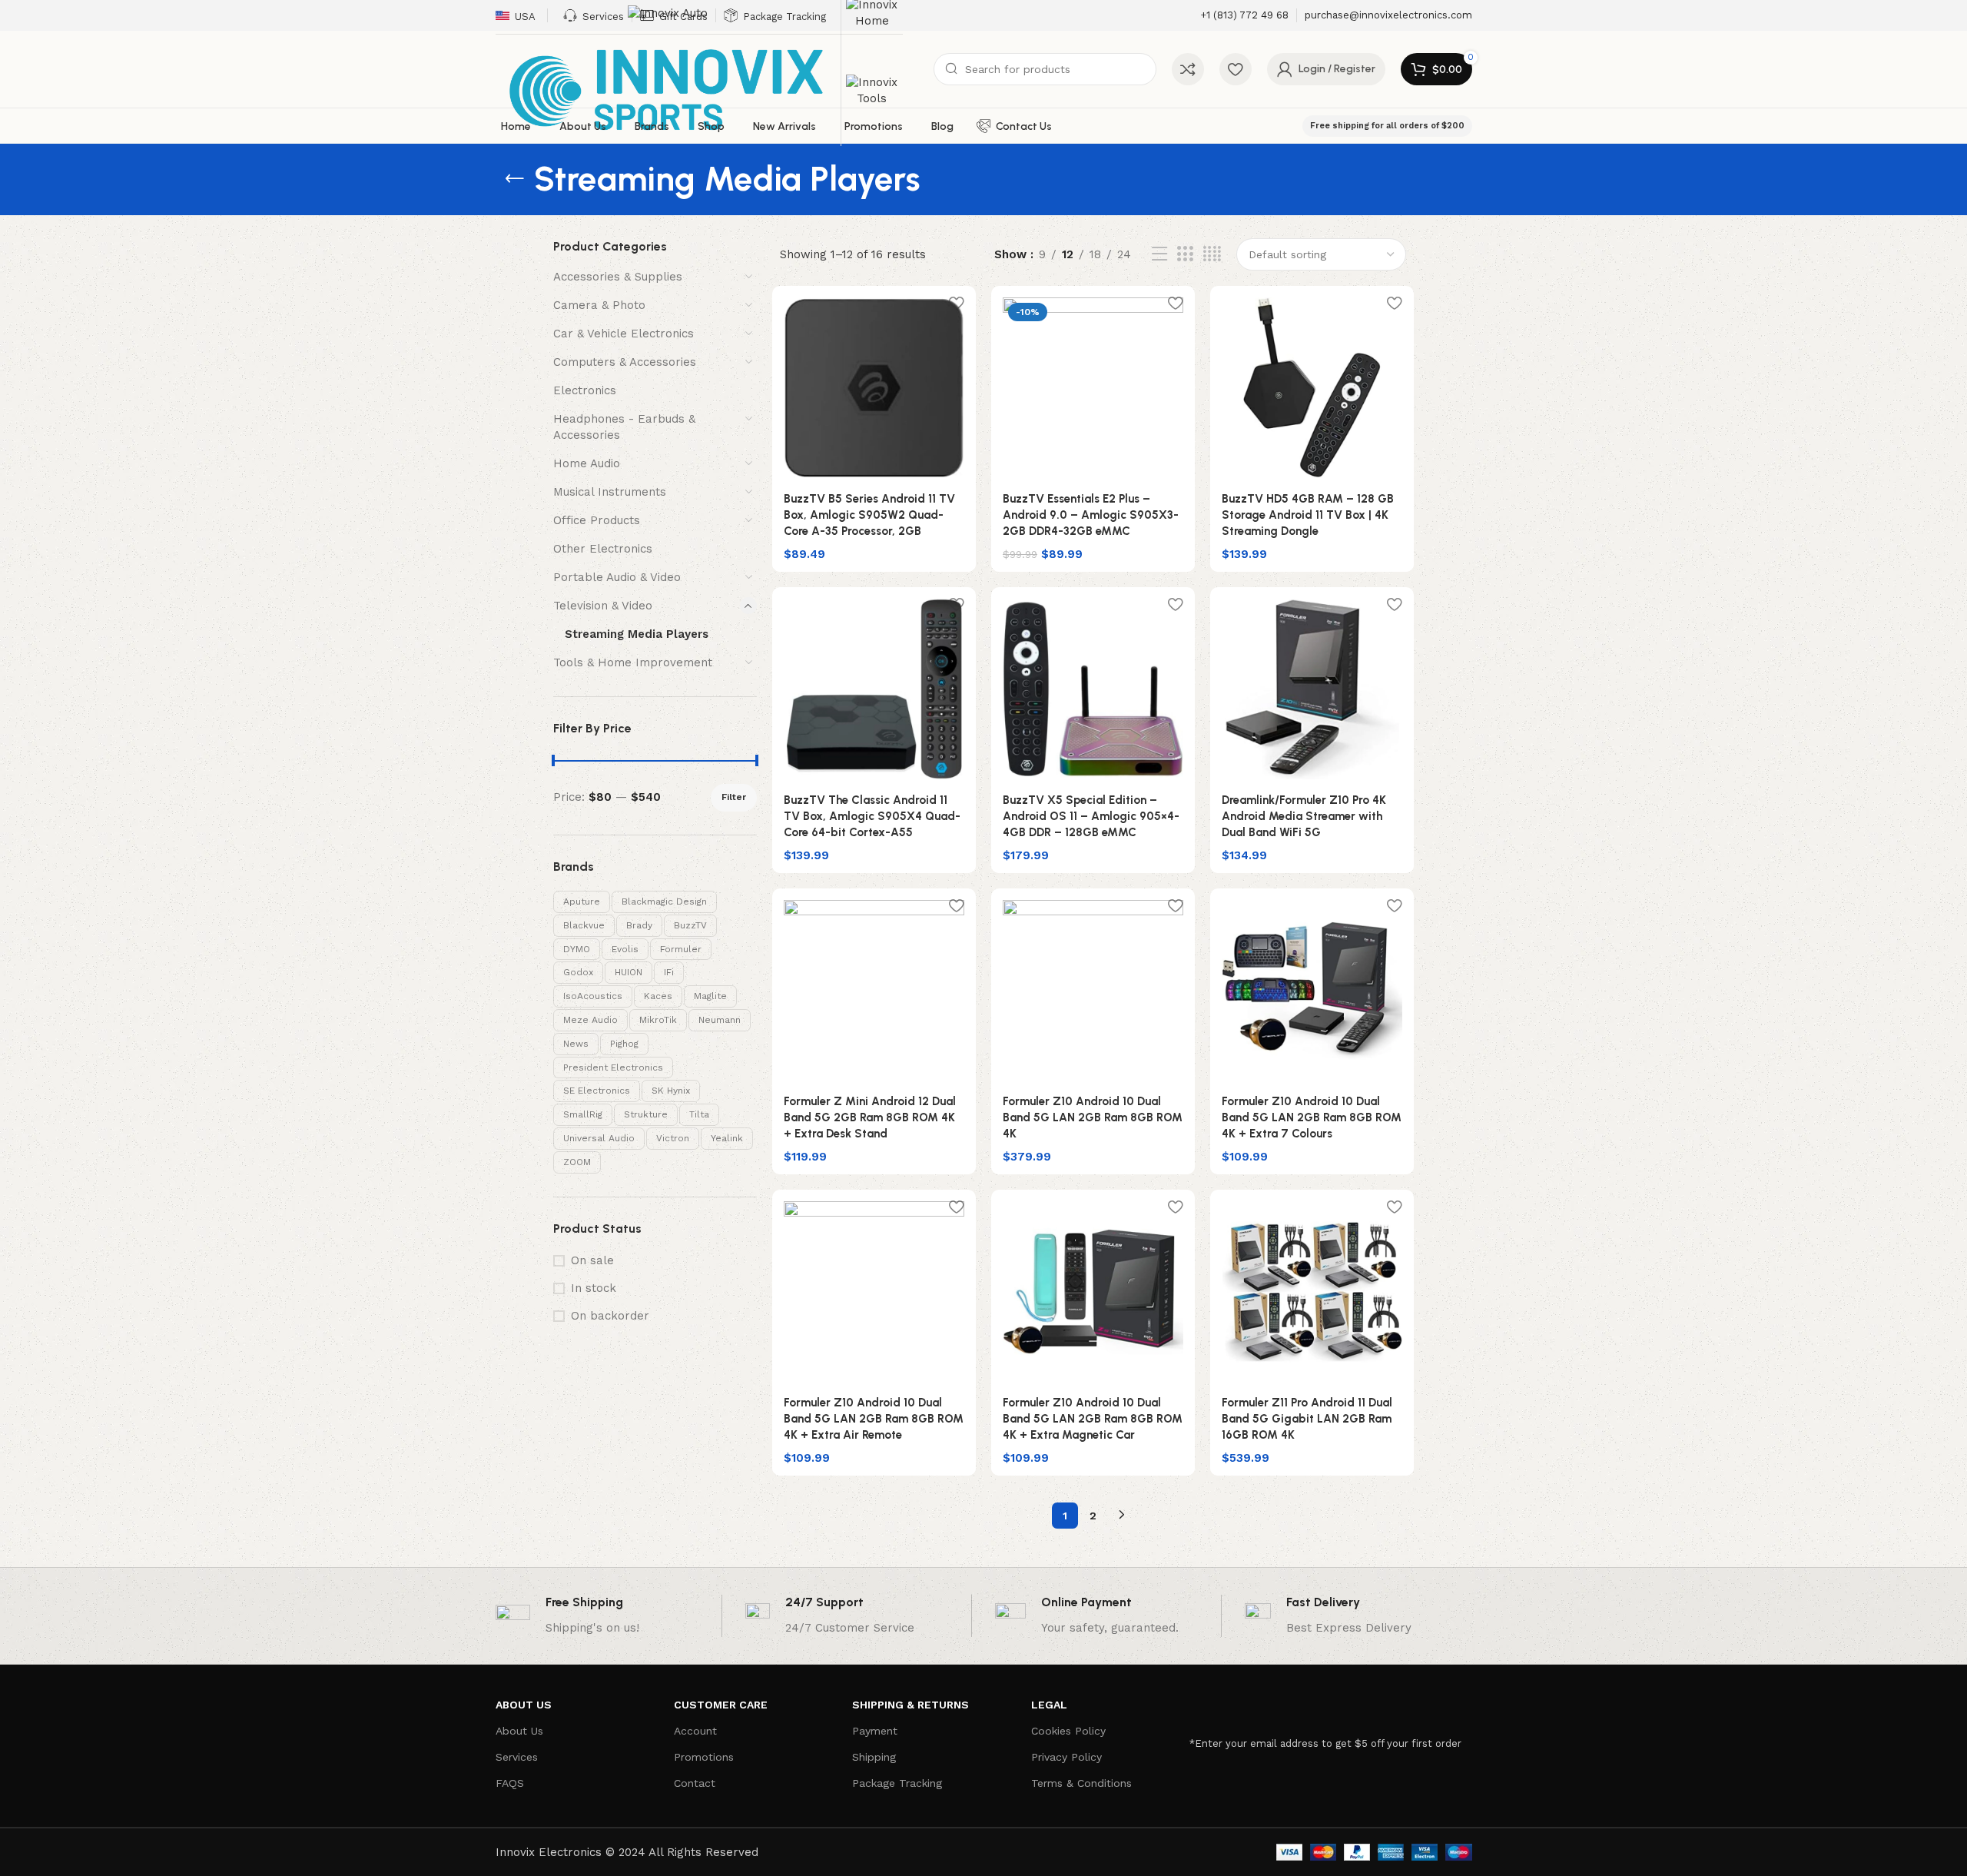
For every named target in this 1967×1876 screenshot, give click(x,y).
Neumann (720, 1020)
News (576, 1044)
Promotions (704, 1757)
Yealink (727, 1138)
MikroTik (658, 1020)
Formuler (681, 949)
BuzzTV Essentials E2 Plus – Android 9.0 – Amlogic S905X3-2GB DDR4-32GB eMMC (1091, 515)
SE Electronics (597, 1091)
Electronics (585, 390)
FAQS (510, 1783)
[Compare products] (1188, 69)
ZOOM (577, 1162)
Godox (578, 972)
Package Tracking (897, 1783)
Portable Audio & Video (617, 577)
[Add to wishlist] (957, 303)
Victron (673, 1138)
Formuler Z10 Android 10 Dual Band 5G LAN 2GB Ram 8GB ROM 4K (1093, 1117)
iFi (669, 972)
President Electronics (613, 1067)
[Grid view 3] (1185, 254)
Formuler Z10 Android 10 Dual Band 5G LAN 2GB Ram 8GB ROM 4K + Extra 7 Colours (1312, 1117)
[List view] (1159, 254)
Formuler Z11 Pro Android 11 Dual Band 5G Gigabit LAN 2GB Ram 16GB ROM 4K (1307, 1419)
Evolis (625, 949)
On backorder (610, 1316)
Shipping (874, 1757)
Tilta (699, 1114)
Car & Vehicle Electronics (624, 334)
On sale (592, 1260)
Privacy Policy (1066, 1757)
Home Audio (587, 463)
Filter (734, 797)
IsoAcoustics (593, 996)
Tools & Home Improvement (633, 662)
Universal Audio (599, 1138)
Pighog (624, 1044)
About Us (519, 1731)
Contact (695, 1783)
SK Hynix (671, 1091)
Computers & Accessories (625, 362)
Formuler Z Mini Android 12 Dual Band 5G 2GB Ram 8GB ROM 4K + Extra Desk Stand (870, 1117)
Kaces (658, 996)
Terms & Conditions (1081, 1783)
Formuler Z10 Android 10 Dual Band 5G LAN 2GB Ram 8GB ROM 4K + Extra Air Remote (874, 1419)
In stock (594, 1288)
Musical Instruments (610, 492)
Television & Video (603, 606)
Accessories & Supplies (618, 277)
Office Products (597, 520)
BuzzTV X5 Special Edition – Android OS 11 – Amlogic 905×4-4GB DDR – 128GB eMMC (1091, 816)
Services (517, 1757)
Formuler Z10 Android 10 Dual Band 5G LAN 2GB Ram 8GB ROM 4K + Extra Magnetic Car (1093, 1419)
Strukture (646, 1114)
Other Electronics (603, 549)
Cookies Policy (1068, 1731)
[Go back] (515, 179)
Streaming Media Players (637, 634)
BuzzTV (690, 925)
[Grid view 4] (1212, 254)
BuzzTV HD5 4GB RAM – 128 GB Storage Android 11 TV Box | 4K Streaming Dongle (1308, 515)
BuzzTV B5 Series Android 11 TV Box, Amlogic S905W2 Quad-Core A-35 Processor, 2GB (869, 515)
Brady (639, 925)
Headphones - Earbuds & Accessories (624, 427)
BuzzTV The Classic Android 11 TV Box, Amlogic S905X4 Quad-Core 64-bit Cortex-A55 (872, 816)
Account (695, 1731)
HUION (629, 972)
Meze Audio (590, 1020)
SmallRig (583, 1114)
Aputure (582, 901)
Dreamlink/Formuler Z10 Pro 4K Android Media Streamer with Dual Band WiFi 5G (1304, 816)
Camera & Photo (599, 305)
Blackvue (584, 925)
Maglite (710, 996)
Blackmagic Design (664, 901)
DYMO (577, 949)
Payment (875, 1731)
